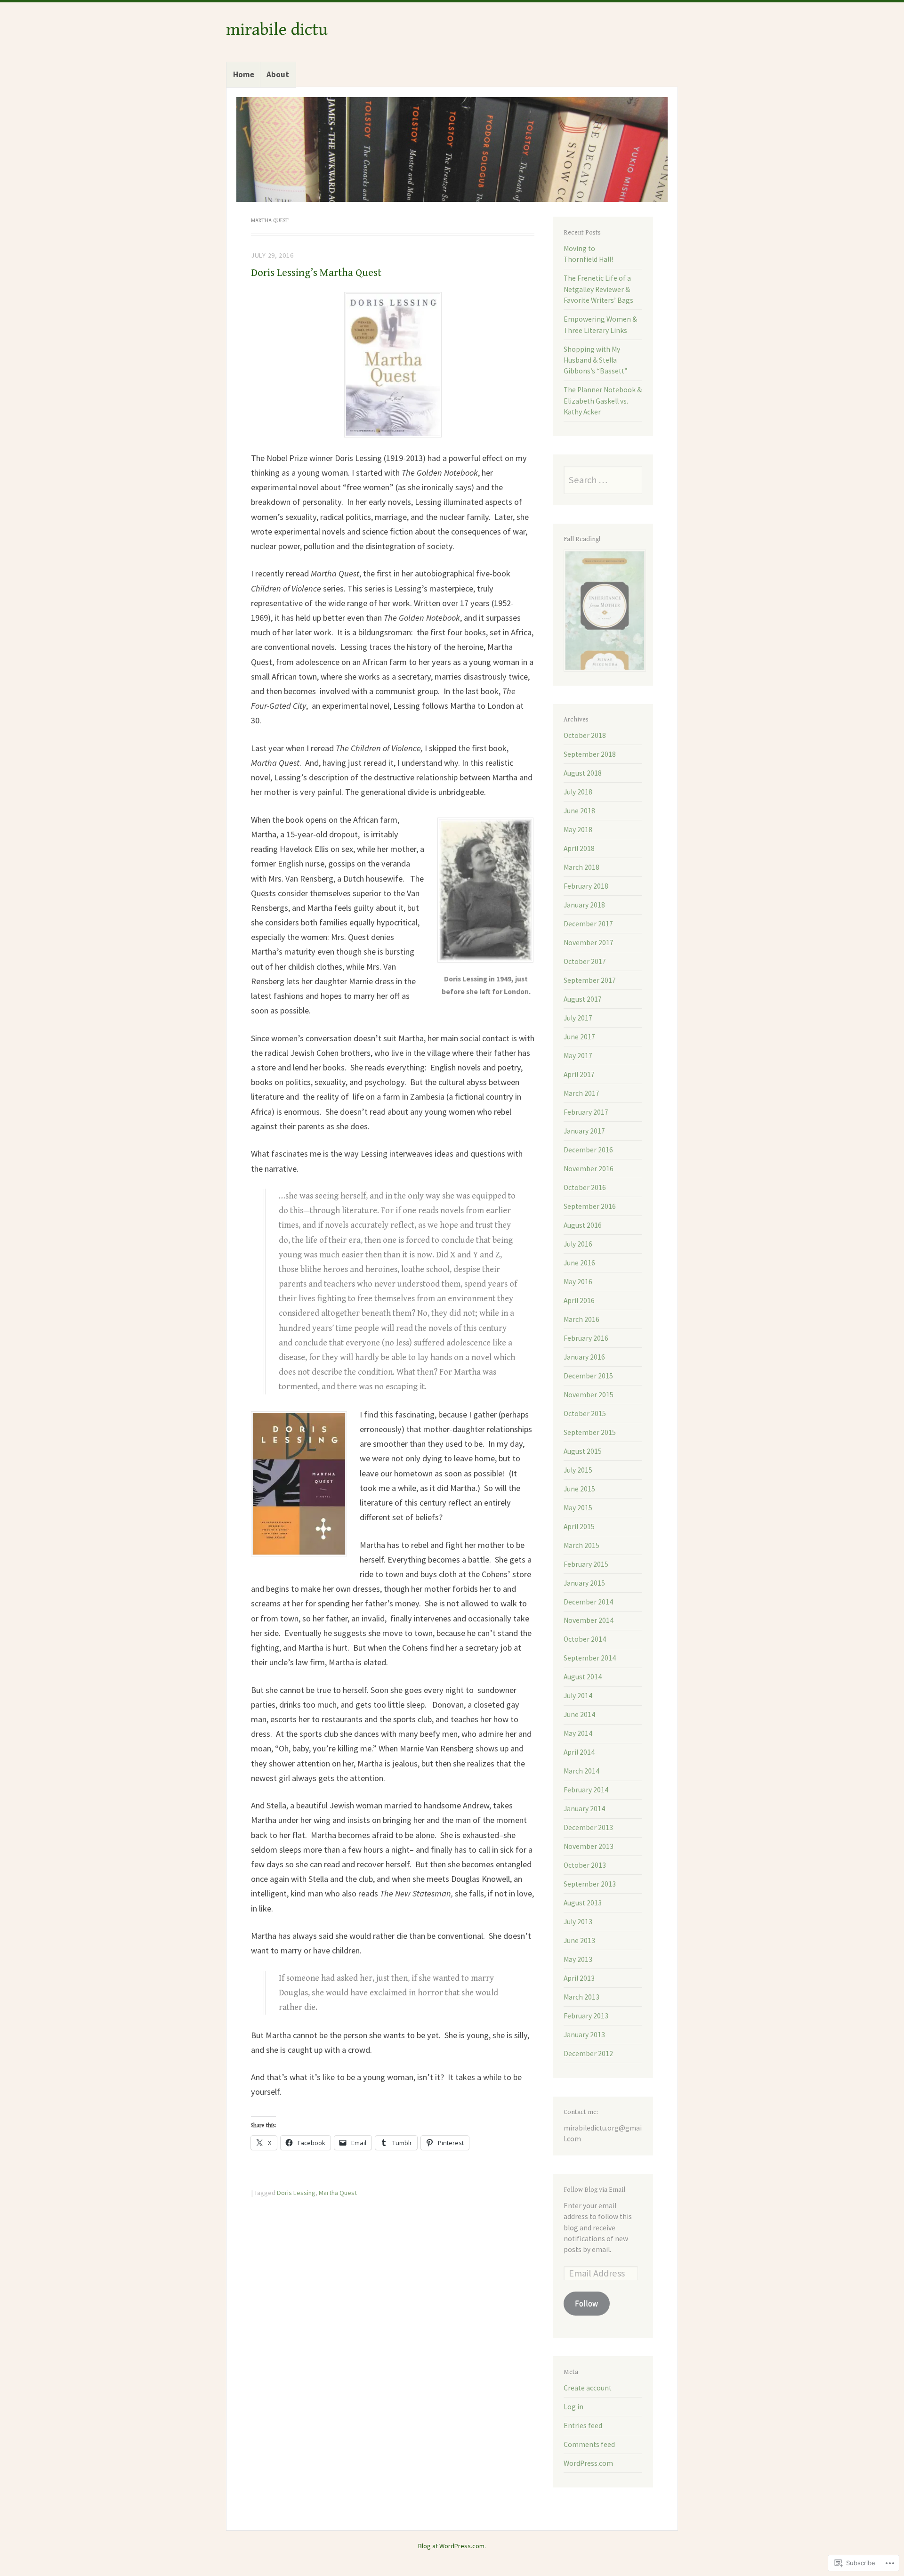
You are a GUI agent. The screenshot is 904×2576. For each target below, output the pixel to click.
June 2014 (579, 1714)
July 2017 (578, 1018)
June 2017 (579, 1037)
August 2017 (583, 999)
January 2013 (584, 2035)
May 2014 (578, 1733)
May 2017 (578, 1056)
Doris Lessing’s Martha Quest (316, 273)
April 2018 (579, 848)
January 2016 (584, 1357)
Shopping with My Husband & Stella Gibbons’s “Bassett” (596, 360)
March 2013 (581, 1997)
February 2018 (586, 886)
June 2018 (579, 811)
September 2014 (590, 1658)
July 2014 (578, 1696)
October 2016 (585, 1187)
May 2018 (578, 830)
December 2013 (588, 1827)
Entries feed (583, 2426)
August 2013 (583, 1903)
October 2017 (585, 961)
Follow (586, 2303)
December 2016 (588, 1150)
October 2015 (585, 1414)
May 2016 (578, 1282)
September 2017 (590, 980)
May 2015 (578, 1508)
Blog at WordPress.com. (452, 2546)
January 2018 (584, 905)
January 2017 (584, 1131)
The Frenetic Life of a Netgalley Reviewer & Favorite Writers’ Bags (598, 289)
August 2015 (583, 1451)
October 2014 (585, 1639)
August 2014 (583, 1677)
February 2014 (586, 1790)
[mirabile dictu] (452, 150)
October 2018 (585, 735)
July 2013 (578, 1922)
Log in (573, 2407)
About (278, 74)
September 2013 (590, 1884)
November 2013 (589, 1846)
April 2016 (579, 1300)
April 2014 (579, 1752)
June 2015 (579, 1489)
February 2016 (586, 1338)
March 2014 (581, 1771)
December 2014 (588, 1602)
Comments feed (589, 2444)
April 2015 (579, 1527)
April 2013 (579, 1978)
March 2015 (581, 1545)
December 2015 (588, 1376)
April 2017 (579, 1074)
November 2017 (589, 943)
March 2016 (581, 1319)
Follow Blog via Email (594, 2190)
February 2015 (586, 1564)
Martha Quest (338, 2193)
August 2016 (583, 1225)
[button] (393, 365)
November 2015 (589, 1395)
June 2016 (579, 1263)
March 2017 (581, 1093)
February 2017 (586, 1112)
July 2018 (578, 792)
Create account (588, 2388)
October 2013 (585, 1865)
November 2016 (589, 1169)
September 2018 (590, 754)
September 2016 (590, 1206)
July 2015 (578, 1470)
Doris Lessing (296, 2193)
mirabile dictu (277, 30)
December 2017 (588, 924)
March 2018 (581, 867)
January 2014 (584, 1809)
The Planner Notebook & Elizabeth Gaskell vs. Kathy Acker (603, 401)
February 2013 (586, 2016)
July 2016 (578, 1244)
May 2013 (578, 1959)
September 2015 (590, 1432)
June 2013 (579, 1940)
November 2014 (589, 1620)
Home (244, 74)
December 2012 (588, 2054)
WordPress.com (588, 2463)
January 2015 (584, 1583)
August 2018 (583, 773)
